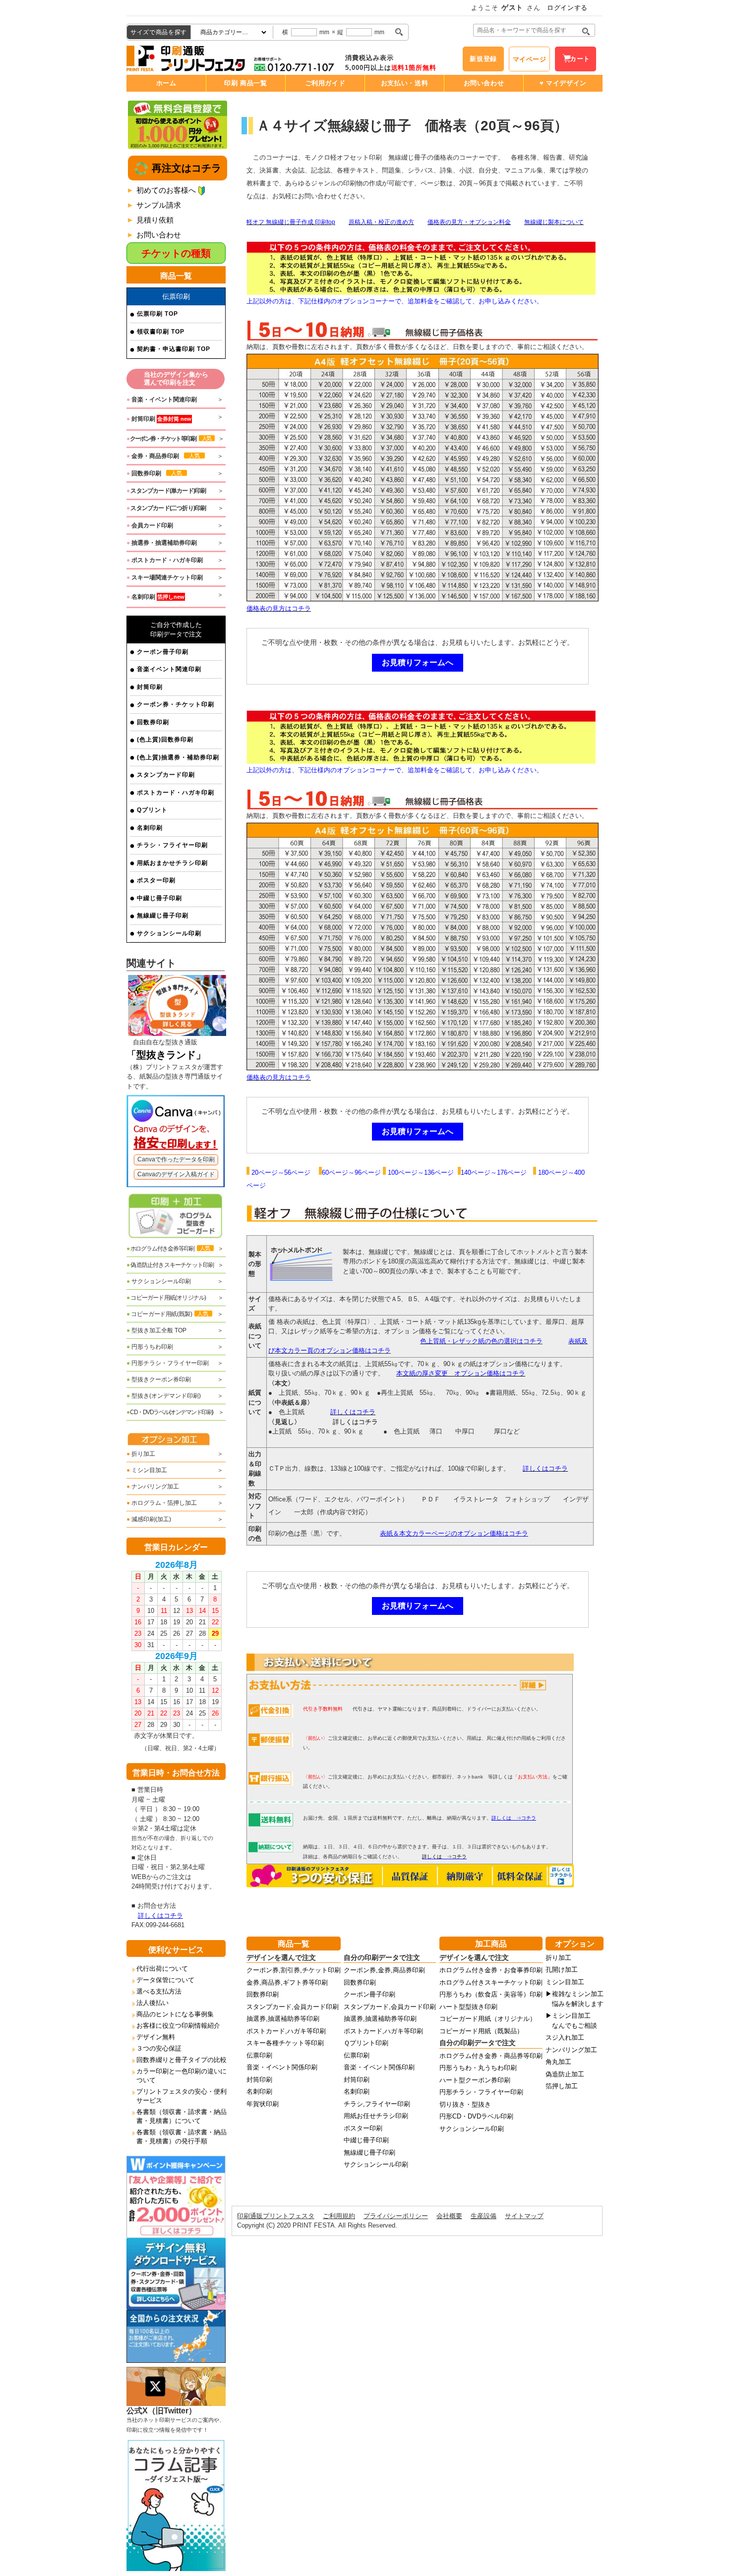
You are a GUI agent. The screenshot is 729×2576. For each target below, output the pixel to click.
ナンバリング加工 (153, 1487)
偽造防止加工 (565, 2074)
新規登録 (483, 59)
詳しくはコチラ (160, 1916)
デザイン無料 (156, 2037)
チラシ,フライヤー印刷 (377, 2104)
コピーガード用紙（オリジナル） (488, 2019)
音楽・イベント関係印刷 (282, 2067)
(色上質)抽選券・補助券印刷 (178, 757)
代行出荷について (162, 1969)
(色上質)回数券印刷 (165, 740)
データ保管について (165, 1980)
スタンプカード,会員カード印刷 (293, 2007)
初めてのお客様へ (166, 190)
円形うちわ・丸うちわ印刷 (478, 2068)
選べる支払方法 (159, 1991)
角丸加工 (558, 2062)
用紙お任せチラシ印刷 (376, 2116)
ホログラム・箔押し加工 (162, 1503)
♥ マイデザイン (563, 83)
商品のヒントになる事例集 (175, 2014)
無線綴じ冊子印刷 (163, 916)
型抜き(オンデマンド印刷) (164, 1396)
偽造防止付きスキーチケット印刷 (170, 1265)
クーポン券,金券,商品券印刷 (384, 1970)
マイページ (530, 59)
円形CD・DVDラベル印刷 (476, 2116)
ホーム (166, 83)
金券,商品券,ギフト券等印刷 (287, 1982)
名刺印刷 (150, 828)
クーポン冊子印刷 (163, 652)
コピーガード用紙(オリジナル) (166, 1298)
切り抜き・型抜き (465, 2104)
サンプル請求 (159, 205)
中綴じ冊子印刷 (159, 898)
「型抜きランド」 (166, 1055)
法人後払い (152, 2003)
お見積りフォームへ (418, 662)
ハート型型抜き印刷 (468, 2007)
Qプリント (152, 810)
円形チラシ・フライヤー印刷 (168, 1363)
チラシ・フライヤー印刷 (172, 845)
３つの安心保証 (159, 2048)
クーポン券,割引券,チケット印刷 (294, 1970)
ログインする (567, 8)
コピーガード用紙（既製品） (481, 2031)
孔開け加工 (562, 1970)
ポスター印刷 (156, 880)
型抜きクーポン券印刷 (159, 1379)
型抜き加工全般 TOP (156, 1330)
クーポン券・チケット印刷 (176, 704)
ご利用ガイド (325, 83)
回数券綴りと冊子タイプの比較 (182, 2060)
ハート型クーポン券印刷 (475, 2080)
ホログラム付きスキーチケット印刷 (491, 1982)
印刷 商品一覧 (246, 83)
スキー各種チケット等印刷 (285, 2043)
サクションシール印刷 (169, 933)
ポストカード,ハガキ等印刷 (286, 2031)
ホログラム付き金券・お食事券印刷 (491, 1970)
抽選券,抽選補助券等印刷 (283, 2019)
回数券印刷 (153, 722)
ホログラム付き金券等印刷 (168, 1249)
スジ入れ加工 (565, 2037)
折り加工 (141, 1454)
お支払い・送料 (405, 83)
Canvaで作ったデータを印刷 (176, 1159)
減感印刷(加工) (149, 1519)
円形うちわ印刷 (150, 1347)
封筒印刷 (150, 687)
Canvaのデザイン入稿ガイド (176, 1174)
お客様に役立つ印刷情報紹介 (178, 2026)
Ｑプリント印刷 (366, 2043)
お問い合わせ (484, 83)
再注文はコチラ (185, 168)
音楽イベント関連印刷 (169, 669)
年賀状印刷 (263, 2104)
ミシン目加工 (147, 1470)
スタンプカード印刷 (166, 775)
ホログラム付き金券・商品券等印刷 (491, 2056)
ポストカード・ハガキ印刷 (176, 793)
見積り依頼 (155, 220)
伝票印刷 (259, 2055)
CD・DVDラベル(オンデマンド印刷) (170, 1412)
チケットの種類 (176, 253)
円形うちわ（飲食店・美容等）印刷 (491, 1994)
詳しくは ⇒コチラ (444, 1857)
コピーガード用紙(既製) (167, 1314)
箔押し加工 (562, 2086)
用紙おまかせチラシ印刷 (172, 863)
